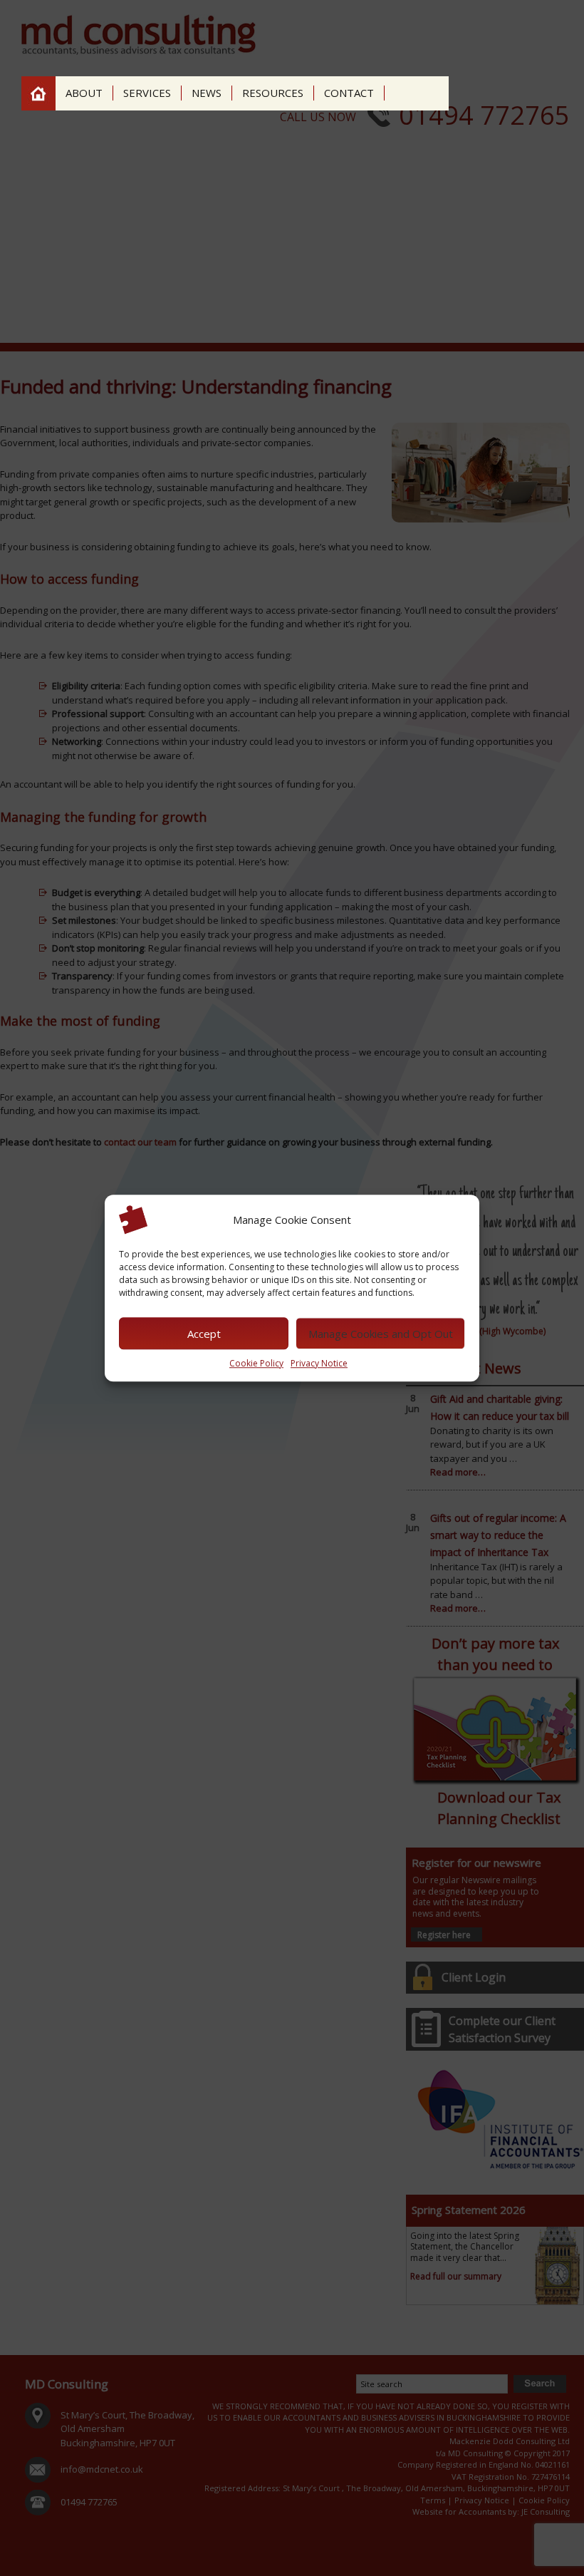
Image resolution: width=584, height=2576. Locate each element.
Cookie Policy (256, 1363)
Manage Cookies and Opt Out (381, 1334)
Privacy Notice (319, 1363)
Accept (204, 1334)
